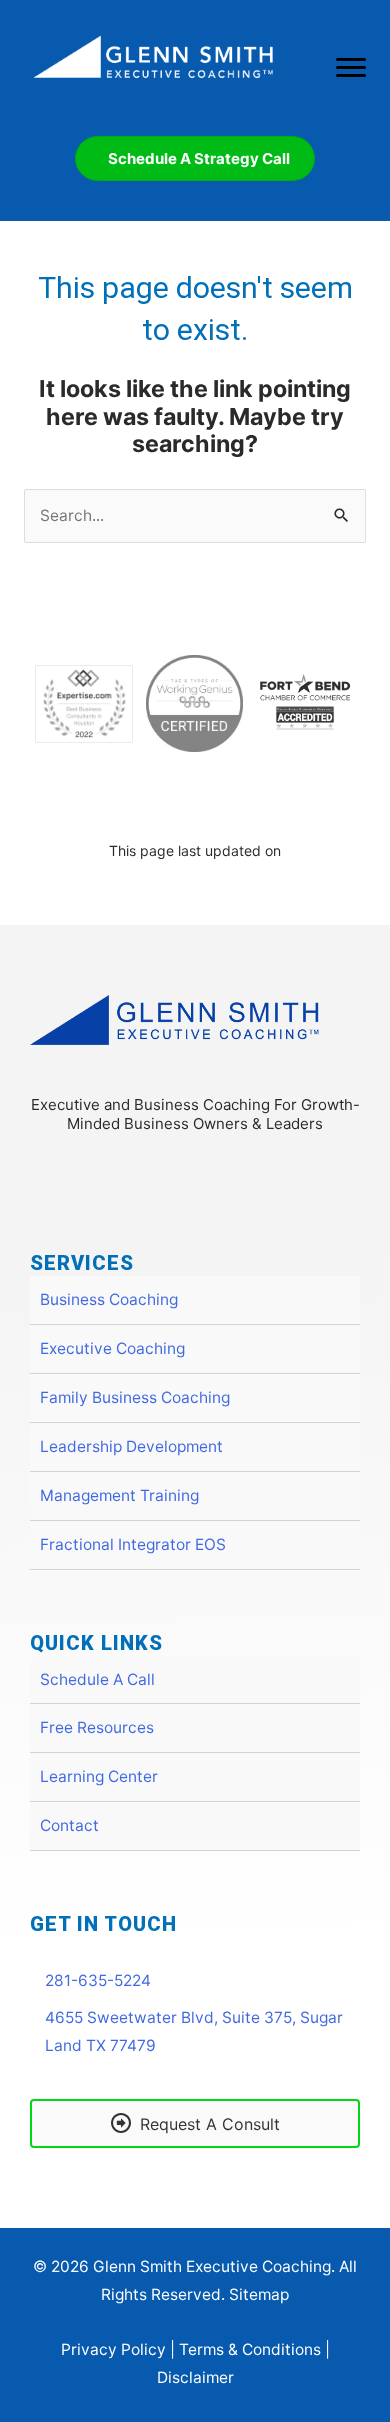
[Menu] (351, 68)
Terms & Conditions (250, 2349)
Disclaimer (195, 2377)
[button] (170, 1175)
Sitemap (259, 2294)
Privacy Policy (113, 2349)
